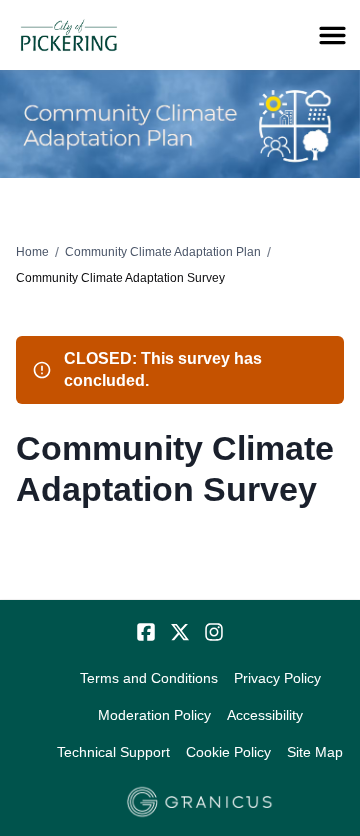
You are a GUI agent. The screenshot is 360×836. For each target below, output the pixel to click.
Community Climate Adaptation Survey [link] (120, 278)
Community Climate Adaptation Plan (163, 252)
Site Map (315, 752)
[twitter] (180, 632)
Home (32, 252)
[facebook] (146, 632)
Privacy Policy (277, 678)
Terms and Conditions (149, 678)
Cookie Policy (228, 752)
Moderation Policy (154, 715)
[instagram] (214, 632)
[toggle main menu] (332, 35)
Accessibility (265, 715)
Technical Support (113, 752)
